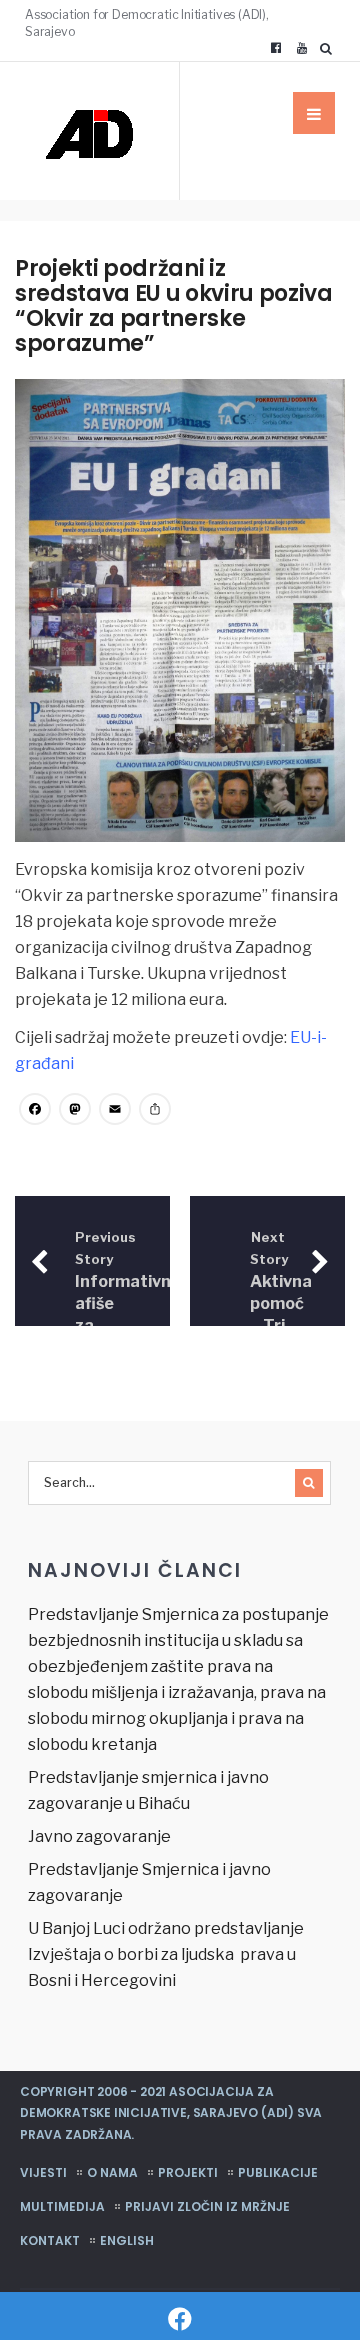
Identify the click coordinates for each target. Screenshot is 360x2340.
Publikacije (278, 2172)
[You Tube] (302, 48)
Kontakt (50, 2240)
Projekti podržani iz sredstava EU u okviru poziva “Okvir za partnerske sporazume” (174, 306)
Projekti (188, 2172)
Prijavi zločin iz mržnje (207, 2206)
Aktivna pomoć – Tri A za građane (284, 1305)
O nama (112, 2172)
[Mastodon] (75, 1111)
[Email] (115, 1111)
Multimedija (62, 2206)
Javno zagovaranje (99, 1836)
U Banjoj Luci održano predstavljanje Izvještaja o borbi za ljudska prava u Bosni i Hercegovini (166, 1954)
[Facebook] (276, 48)
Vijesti (43, 2172)
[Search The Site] (330, 48)
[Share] (155, 1111)
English (127, 2240)
